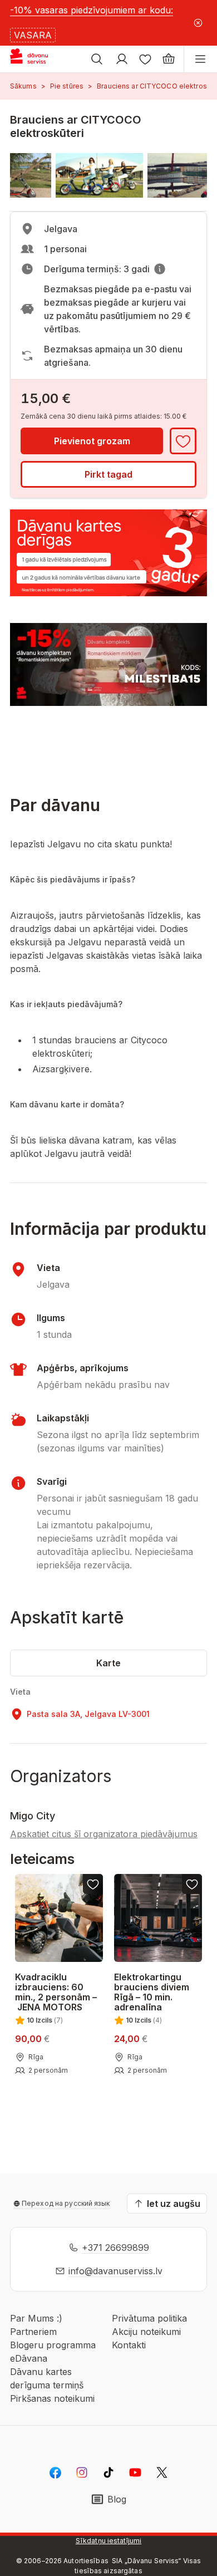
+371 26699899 (115, 2248)
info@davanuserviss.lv (115, 2271)
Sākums (23, 86)
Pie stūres (67, 86)
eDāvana (29, 2358)
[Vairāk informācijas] (160, 269)
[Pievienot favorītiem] (183, 441)
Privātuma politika (149, 2318)
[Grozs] (169, 59)
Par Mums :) (36, 2318)
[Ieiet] (122, 59)
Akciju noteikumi (146, 2332)
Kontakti (129, 2345)
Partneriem (33, 2332)
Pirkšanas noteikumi (52, 2398)
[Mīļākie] (145, 59)
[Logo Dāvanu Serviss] (38, 59)
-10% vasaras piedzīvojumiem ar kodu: (92, 10)
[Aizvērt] (198, 23)
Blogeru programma (53, 2345)
